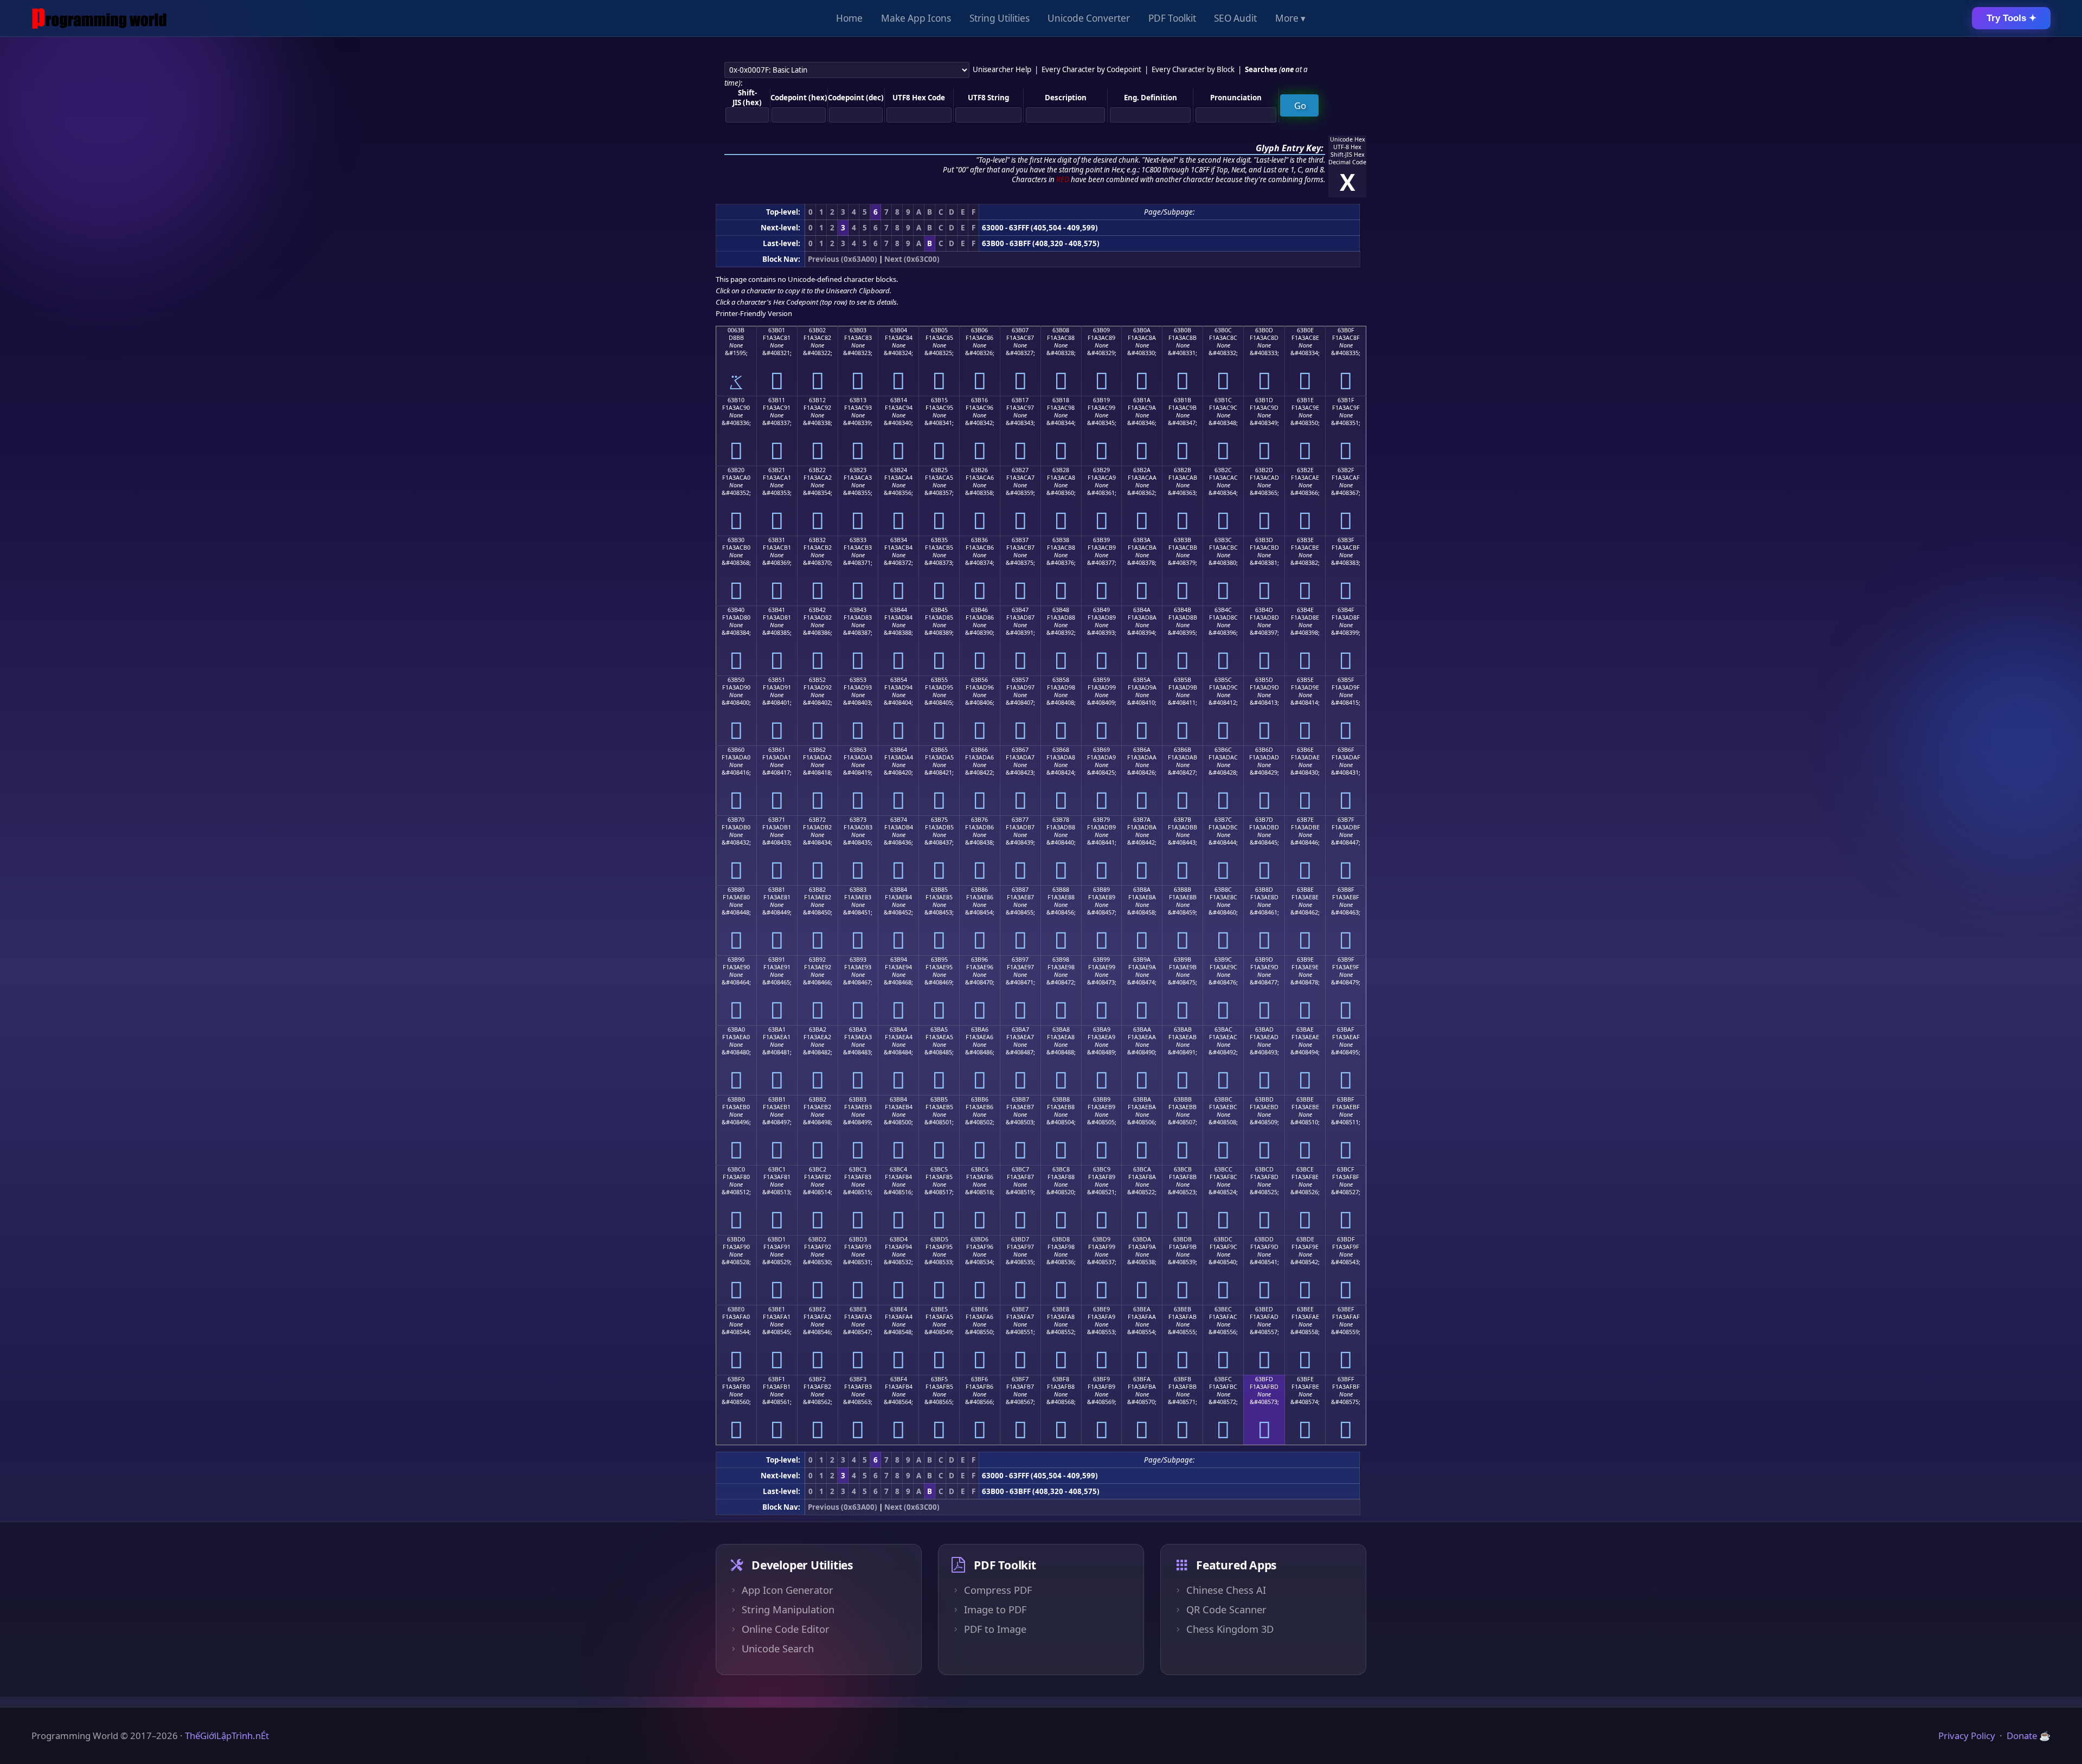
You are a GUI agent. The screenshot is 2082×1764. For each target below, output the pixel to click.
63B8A (1142, 890)
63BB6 (980, 1099)
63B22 (817, 470)
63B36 (979, 540)
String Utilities (1000, 18)
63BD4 (899, 1239)
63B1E (1305, 400)
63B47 (1020, 610)
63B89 (1101, 890)
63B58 (1061, 680)
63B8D (1264, 890)
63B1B (1183, 400)
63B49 (1101, 610)
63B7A (1142, 820)
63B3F (1346, 540)
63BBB (1183, 1099)
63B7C (1223, 820)
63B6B (1183, 750)
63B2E (1305, 470)
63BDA (1142, 1239)
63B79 (1101, 820)
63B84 (899, 890)
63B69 (1101, 750)
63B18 (1061, 400)
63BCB (1183, 1169)
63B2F (1346, 470)
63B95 (939, 960)
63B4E (1305, 610)
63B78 (1061, 820)
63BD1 (777, 1239)
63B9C (1223, 960)
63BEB (1183, 1309)
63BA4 (898, 1029)
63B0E (1305, 330)
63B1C (1223, 400)
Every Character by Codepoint (1091, 69)
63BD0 (736, 1239)
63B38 (1061, 540)
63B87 (1020, 890)
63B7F (1346, 820)
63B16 (979, 400)
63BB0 (736, 1099)
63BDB (1183, 1239)
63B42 (817, 610)
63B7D (1264, 820)
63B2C (1223, 470)
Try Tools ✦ (2012, 18)
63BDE (1305, 1239)
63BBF (1346, 1099)
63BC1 (777, 1169)
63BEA (1142, 1309)
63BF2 (817, 1379)
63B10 (736, 400)
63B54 (899, 680)
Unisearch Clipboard (858, 291)
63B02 (817, 330)
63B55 (939, 680)
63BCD (1264, 1169)
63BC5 (939, 1169)
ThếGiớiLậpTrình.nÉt (227, 1736)
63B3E (1305, 540)
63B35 (939, 540)
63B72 (817, 820)
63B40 (736, 610)
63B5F (1346, 680)
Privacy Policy (1967, 1736)
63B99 (1101, 960)
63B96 (979, 960)
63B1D (1264, 400)
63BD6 (979, 1239)
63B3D (1264, 540)
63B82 (817, 890)
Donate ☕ (2029, 1736)
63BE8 (1061, 1309)
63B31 (777, 540)
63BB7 (1020, 1099)
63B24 (899, 470)
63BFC (1223, 1379)
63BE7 (1020, 1309)
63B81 (777, 890)
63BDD (1264, 1239)
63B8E (1305, 890)
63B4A (1142, 610)
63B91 (777, 960)
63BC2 (818, 1169)
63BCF (1346, 1169)
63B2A (1142, 470)
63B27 (1020, 470)
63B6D (1264, 750)
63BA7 (1020, 1029)
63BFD (1264, 1379)
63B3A (1142, 540)
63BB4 (898, 1099)
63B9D (1264, 960)
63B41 (777, 610)
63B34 (899, 540)
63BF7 (1020, 1379)
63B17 (1020, 400)
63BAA (1142, 1029)
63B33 (858, 540)
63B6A (1142, 750)
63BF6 (979, 1379)
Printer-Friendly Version (754, 313)
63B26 (979, 470)
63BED (1264, 1309)
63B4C (1223, 610)
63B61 (777, 750)
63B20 (736, 470)
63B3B (1183, 540)
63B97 (1020, 960)
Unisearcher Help (1002, 69)
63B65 (939, 750)
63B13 (858, 400)
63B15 (939, 400)
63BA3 (858, 1029)
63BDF (1346, 1239)
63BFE (1305, 1379)
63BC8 (1061, 1169)
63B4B (1183, 610)
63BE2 (817, 1309)
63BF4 (899, 1379)
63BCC (1223, 1169)
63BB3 (858, 1099)
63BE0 (736, 1309)
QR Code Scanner (1226, 1610)
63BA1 (777, 1029)
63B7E (1305, 820)
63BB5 (939, 1099)
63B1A (1142, 400)
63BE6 (979, 1309)
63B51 (777, 680)
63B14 (899, 400)
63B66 (979, 750)
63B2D (1264, 470)
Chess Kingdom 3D (1230, 1629)
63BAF (1346, 1029)
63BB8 (1061, 1099)
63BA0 (736, 1029)
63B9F (1346, 960)
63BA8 (1061, 1029)
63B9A (1142, 960)
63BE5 (939, 1309)
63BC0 (736, 1169)
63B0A (1142, 330)
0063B (736, 330)
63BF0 (736, 1379)
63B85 (939, 890)
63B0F (1346, 330)
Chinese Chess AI (1226, 1590)
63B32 (817, 540)
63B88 (1061, 890)
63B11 (777, 400)
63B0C (1223, 330)
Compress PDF (998, 1590)
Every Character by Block (1193, 69)
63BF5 (939, 1379)
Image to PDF (995, 1610)
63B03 (858, 330)
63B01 (777, 330)
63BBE (1305, 1099)
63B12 (817, 400)
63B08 (1061, 330)
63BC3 (858, 1169)
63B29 (1101, 470)
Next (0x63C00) (912, 259)
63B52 (817, 680)
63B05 (939, 330)
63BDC (1223, 1239)
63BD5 (939, 1239)
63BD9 (1101, 1239)
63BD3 (858, 1239)
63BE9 (1101, 1309)
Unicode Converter (1089, 18)
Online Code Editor (786, 1629)
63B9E (1305, 960)
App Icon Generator (788, 1590)
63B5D (1264, 680)
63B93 (858, 960)
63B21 (777, 470)
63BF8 (1061, 1379)
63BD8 (1061, 1239)
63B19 (1101, 400)
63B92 (817, 960)
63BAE (1305, 1029)
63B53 (858, 680)
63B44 (899, 610)
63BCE (1305, 1169)
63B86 (979, 890)
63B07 (1020, 330)
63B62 (817, 750)
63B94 (899, 960)
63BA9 (1102, 1029)
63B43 (858, 610)
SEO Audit (1235, 18)
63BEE (1305, 1309)
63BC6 (980, 1169)
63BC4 (898, 1169)
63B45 (939, 610)
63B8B (1183, 890)
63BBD (1264, 1099)
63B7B (1183, 820)
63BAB (1183, 1029)
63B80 (736, 890)
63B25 (939, 470)
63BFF (1346, 1379)
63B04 (899, 330)
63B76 (979, 820)
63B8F (1346, 890)
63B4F (1346, 610)
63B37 (1020, 540)
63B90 (736, 960)
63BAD (1264, 1029)
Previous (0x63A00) (843, 259)
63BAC (1223, 1029)
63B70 (736, 820)
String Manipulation (788, 1610)
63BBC (1223, 1099)
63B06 (979, 330)
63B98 (1061, 960)
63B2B (1183, 470)
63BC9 (1102, 1169)
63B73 (858, 820)
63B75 (939, 820)
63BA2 (818, 1029)
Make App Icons (916, 18)
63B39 (1101, 540)
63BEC (1223, 1309)
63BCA (1142, 1169)
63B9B (1183, 960)
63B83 (858, 890)
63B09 (1101, 330)
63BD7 (1020, 1239)
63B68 (1061, 750)
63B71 (777, 820)
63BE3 (858, 1309)
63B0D (1264, 330)
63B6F (1346, 750)
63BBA (1142, 1099)
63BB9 (1102, 1099)
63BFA (1142, 1379)
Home (849, 18)
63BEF (1346, 1309)
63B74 (899, 820)
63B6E (1305, 750)
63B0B (1183, 330)
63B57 (1020, 680)
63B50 (736, 680)
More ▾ (1290, 18)
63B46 (979, 610)
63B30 (736, 540)
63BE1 (777, 1309)
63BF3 (858, 1379)
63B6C (1223, 750)
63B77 (1020, 820)
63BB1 (777, 1099)
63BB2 (818, 1099)
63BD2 (817, 1239)
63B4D (1264, 610)
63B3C (1223, 540)
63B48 (1061, 610)
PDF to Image (995, 1629)
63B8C (1223, 890)
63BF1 (777, 1379)
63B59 (1101, 680)
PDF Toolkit (1172, 18)
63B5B (1183, 680)
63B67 (1020, 750)
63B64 (899, 750)
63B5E (1305, 680)
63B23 (858, 470)
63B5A (1142, 680)
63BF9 (1101, 1379)
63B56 (979, 680)
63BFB (1183, 1379)
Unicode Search (778, 1649)
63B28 (1061, 470)
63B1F (1346, 400)
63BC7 (1020, 1169)
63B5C (1223, 680)
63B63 (858, 750)
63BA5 (939, 1029)
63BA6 (980, 1029)
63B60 (736, 750)
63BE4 (899, 1309)
